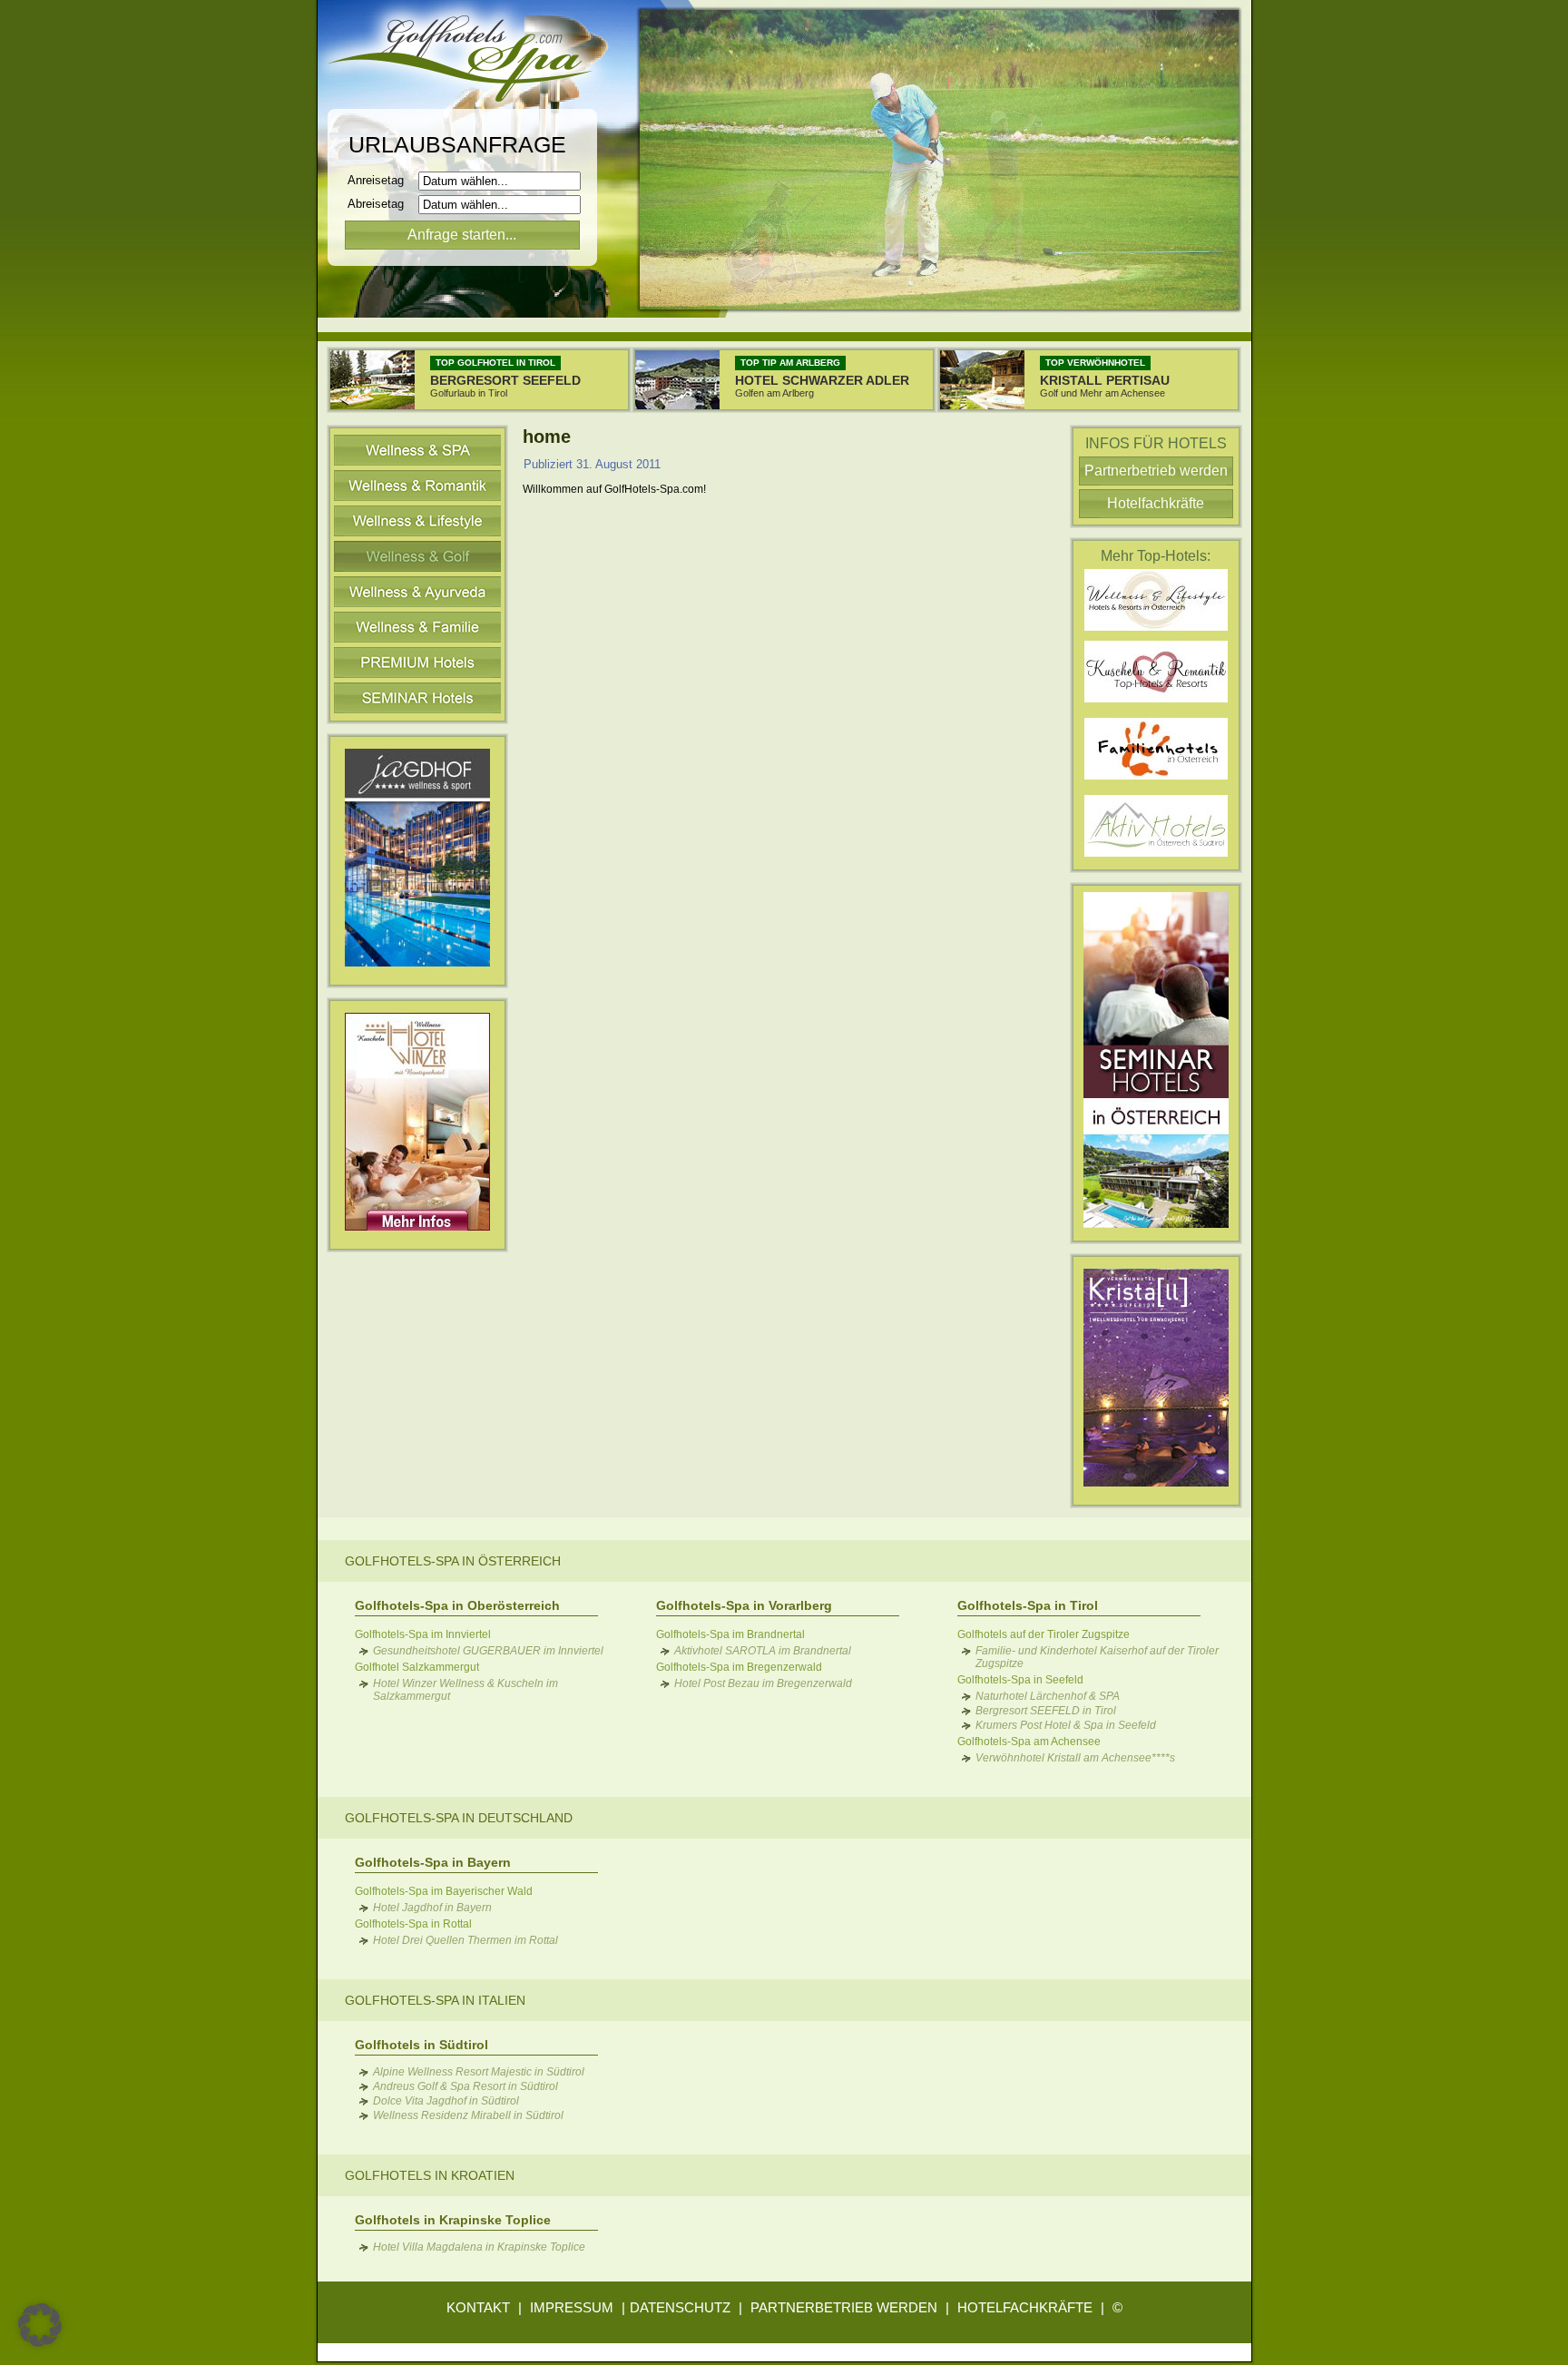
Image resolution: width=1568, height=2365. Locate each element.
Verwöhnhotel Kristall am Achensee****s (1075, 1758)
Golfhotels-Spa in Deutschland (459, 1818)
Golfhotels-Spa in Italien (435, 2000)
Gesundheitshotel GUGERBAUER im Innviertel (488, 1651)
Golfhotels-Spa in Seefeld (1020, 1680)
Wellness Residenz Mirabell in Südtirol (468, 2115)
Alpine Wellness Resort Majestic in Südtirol (479, 2072)
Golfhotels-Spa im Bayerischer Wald (444, 1891)
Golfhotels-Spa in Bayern (433, 1862)
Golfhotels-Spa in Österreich (453, 1561)
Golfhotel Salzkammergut (417, 1667)
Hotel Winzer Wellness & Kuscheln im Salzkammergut (465, 1690)
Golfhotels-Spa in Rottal (413, 1924)
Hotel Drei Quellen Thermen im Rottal (465, 1940)
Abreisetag (381, 204)
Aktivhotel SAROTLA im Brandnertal (763, 1651)
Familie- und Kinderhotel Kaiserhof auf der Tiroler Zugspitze (1097, 1657)
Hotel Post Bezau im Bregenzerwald (763, 1683)
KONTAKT (478, 2307)
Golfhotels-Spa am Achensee (1029, 1742)
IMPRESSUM (572, 2307)
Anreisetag (381, 180)
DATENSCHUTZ (680, 2307)
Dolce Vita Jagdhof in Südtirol (446, 2101)
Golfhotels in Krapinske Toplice (453, 2220)
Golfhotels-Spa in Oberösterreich (457, 1605)
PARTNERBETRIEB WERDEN (844, 2307)
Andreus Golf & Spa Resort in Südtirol (465, 2086)
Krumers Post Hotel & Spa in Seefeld (1066, 1725)
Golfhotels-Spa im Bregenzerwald (739, 1667)
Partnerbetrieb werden (1156, 471)
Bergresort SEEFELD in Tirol (1046, 1711)
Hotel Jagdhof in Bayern (432, 1908)
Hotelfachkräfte (1156, 503)
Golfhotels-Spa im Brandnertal (730, 1634)
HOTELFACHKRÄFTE (1025, 2307)
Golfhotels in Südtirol (421, 2045)
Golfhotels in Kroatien (430, 2175)
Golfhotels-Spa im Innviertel (423, 1634)
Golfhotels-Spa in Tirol (1028, 1605)
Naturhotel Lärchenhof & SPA (1048, 1696)
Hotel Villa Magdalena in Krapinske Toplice (479, 2247)
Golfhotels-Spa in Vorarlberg (744, 1605)
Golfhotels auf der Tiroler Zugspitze (1044, 1634)
